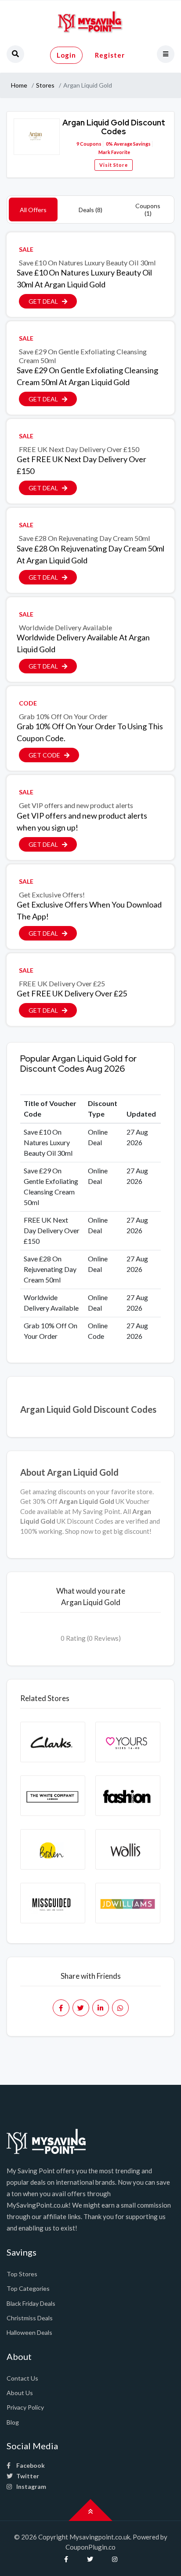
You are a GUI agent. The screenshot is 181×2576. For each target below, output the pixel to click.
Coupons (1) (148, 209)
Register (110, 55)
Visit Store (114, 165)
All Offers (33, 210)
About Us (20, 2393)
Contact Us (22, 2378)
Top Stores (22, 2274)
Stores (45, 85)
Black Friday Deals (31, 2303)
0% (109, 144)
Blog (13, 2422)
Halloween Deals (29, 2332)
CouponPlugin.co (90, 2547)
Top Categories (28, 2288)
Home (19, 85)
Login (66, 55)
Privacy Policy (25, 2407)
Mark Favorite (114, 152)
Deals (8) (90, 210)
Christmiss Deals (30, 2318)
